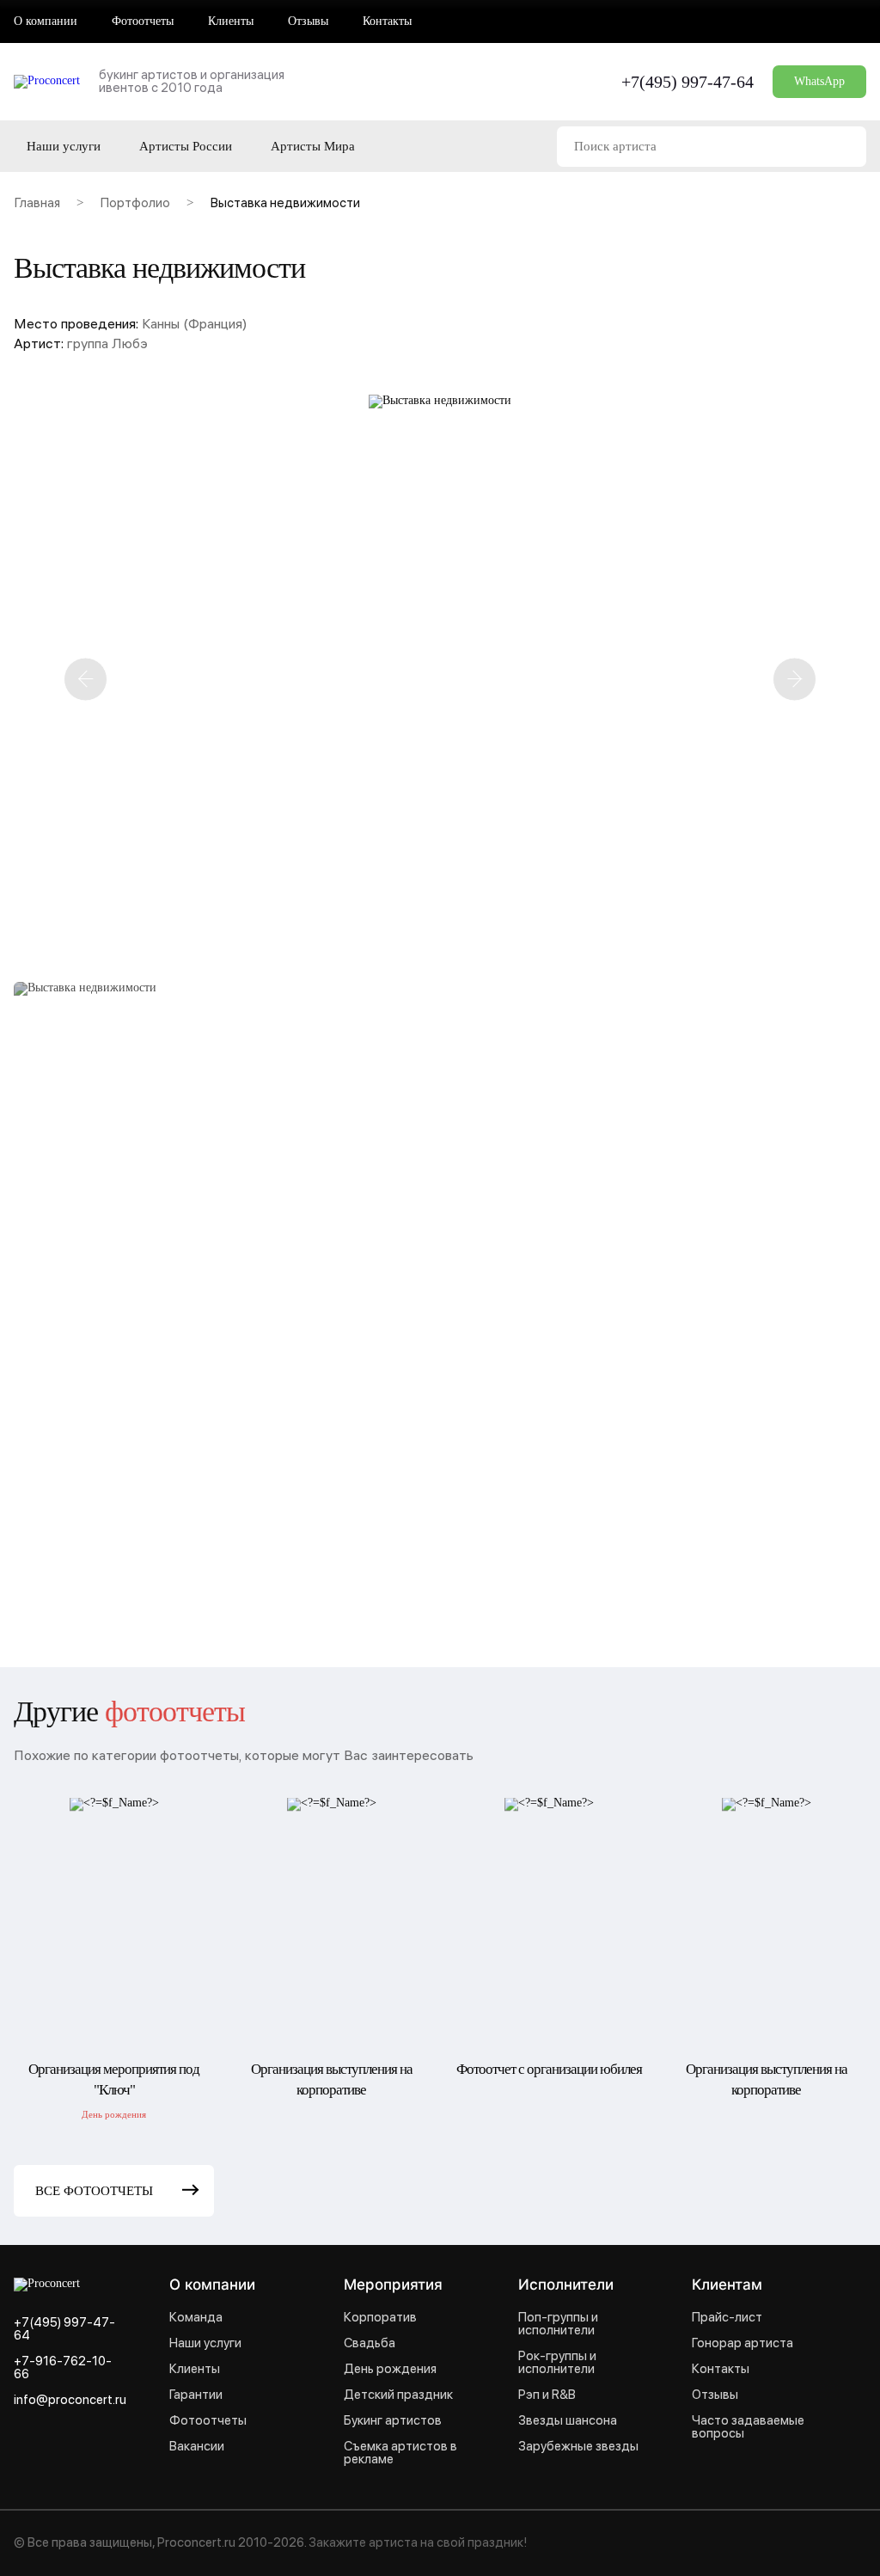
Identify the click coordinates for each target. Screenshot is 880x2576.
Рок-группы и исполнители (557, 2363)
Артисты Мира (313, 147)
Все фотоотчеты (94, 2191)
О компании (46, 21)
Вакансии (197, 2447)
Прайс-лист (727, 2318)
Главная (37, 205)
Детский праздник (398, 2395)
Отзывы (308, 21)
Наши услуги (64, 147)
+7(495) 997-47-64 (687, 82)
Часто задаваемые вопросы (748, 2427)
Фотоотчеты (143, 21)
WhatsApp (819, 81)
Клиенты (231, 21)
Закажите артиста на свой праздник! (418, 2542)
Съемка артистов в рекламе (400, 2453)
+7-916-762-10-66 (63, 2368)
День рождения (390, 2369)
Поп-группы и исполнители (558, 2324)
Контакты (387, 21)
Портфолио (135, 205)
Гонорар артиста (742, 2343)
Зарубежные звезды (578, 2447)
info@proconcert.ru (70, 2400)
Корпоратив (380, 2318)
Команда (196, 2318)
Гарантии (196, 2395)
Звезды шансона (568, 2421)
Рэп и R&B (547, 2395)
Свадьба (370, 2343)
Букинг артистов (393, 2421)
